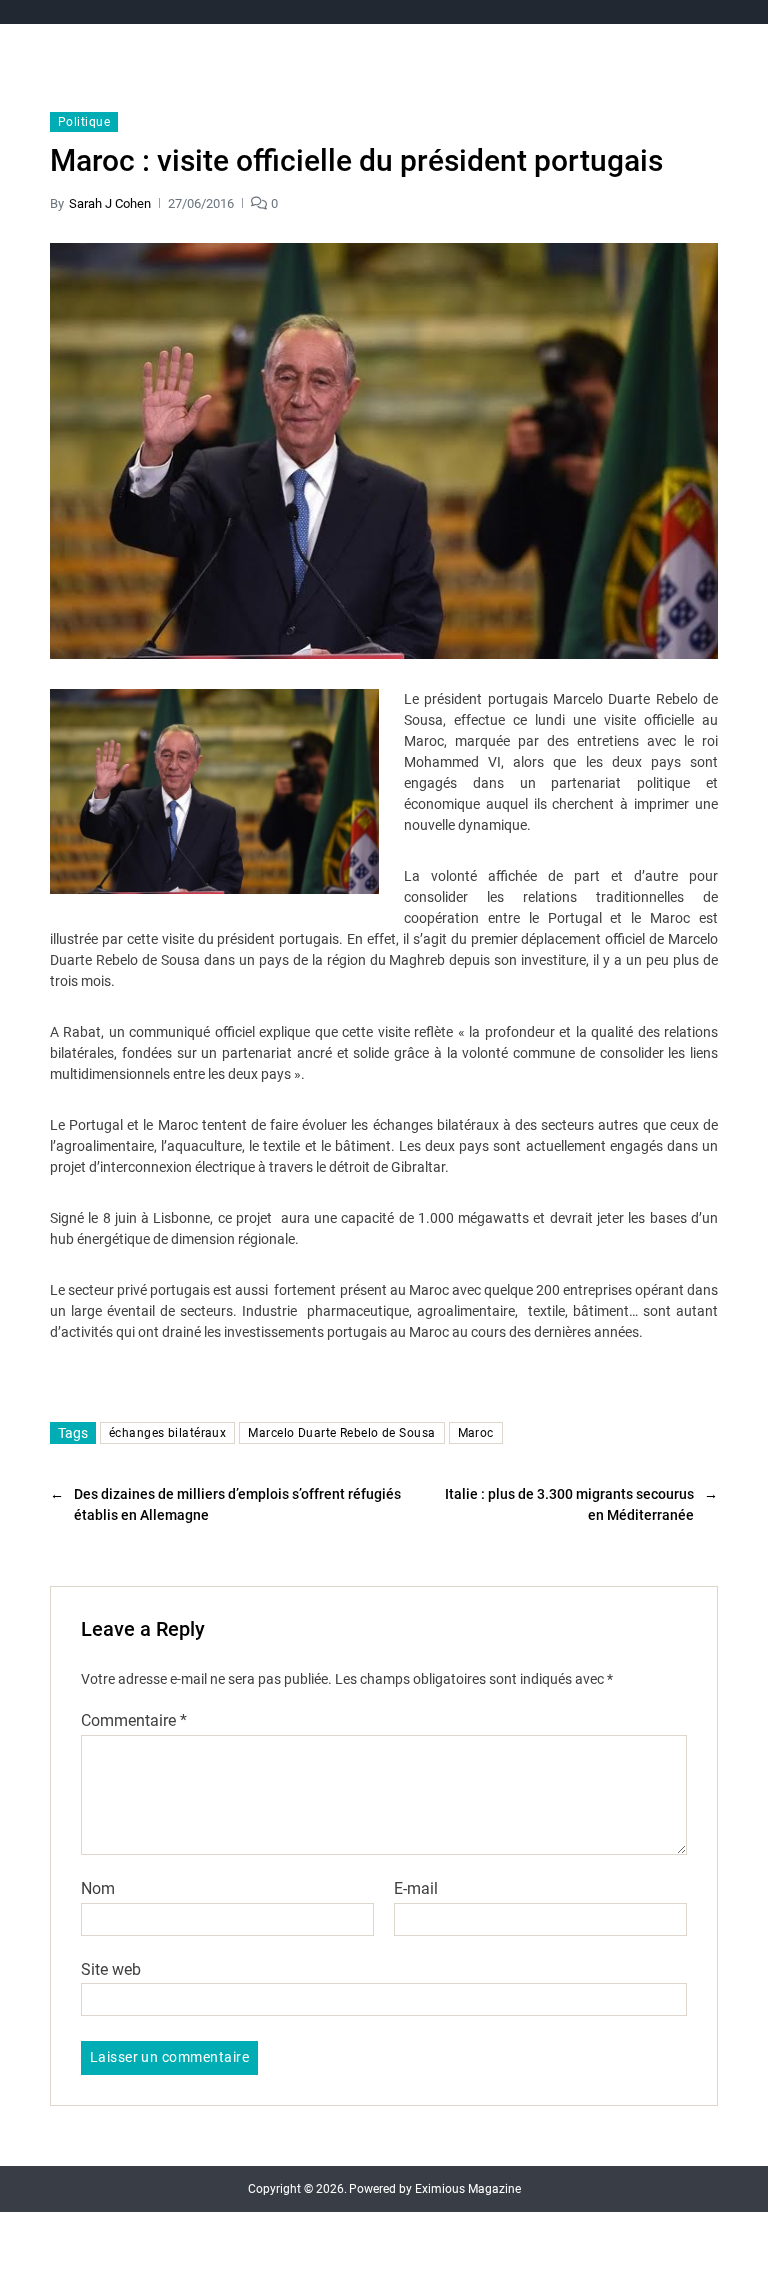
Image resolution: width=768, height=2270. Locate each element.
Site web (111, 1969)
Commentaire (134, 1721)
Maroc (476, 1433)
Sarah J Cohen (110, 203)
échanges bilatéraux (167, 1433)
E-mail (416, 1889)
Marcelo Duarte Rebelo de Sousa (341, 1433)
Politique (84, 122)
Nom (98, 1889)
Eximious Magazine (468, 2189)
